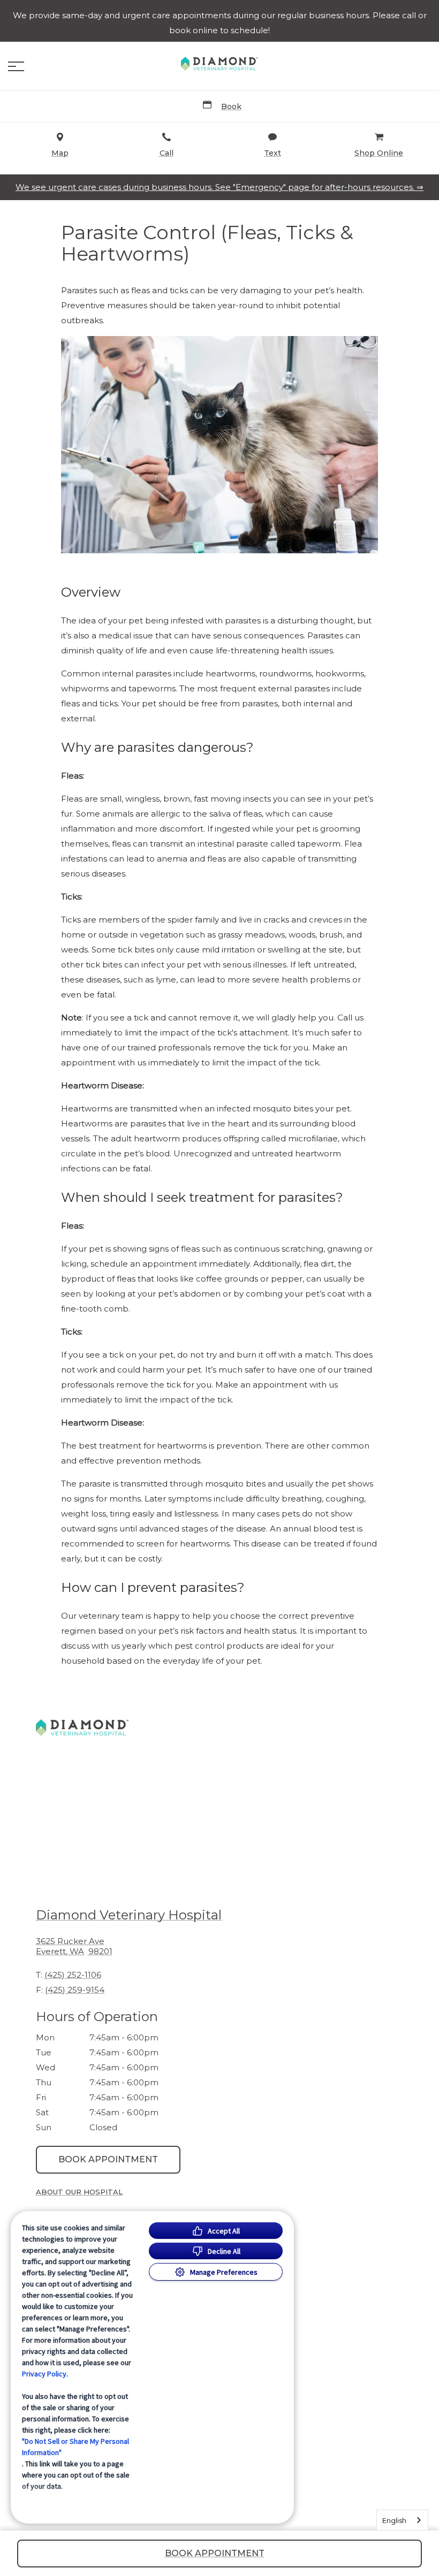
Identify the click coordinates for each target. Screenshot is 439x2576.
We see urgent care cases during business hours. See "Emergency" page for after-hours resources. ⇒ (219, 187)
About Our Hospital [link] (79, 2192)
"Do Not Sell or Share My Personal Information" (75, 2447)
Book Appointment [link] (108, 2159)
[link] (219, 64)
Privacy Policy (44, 2374)
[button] (16, 66)
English (394, 2520)
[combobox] (402, 2520)
